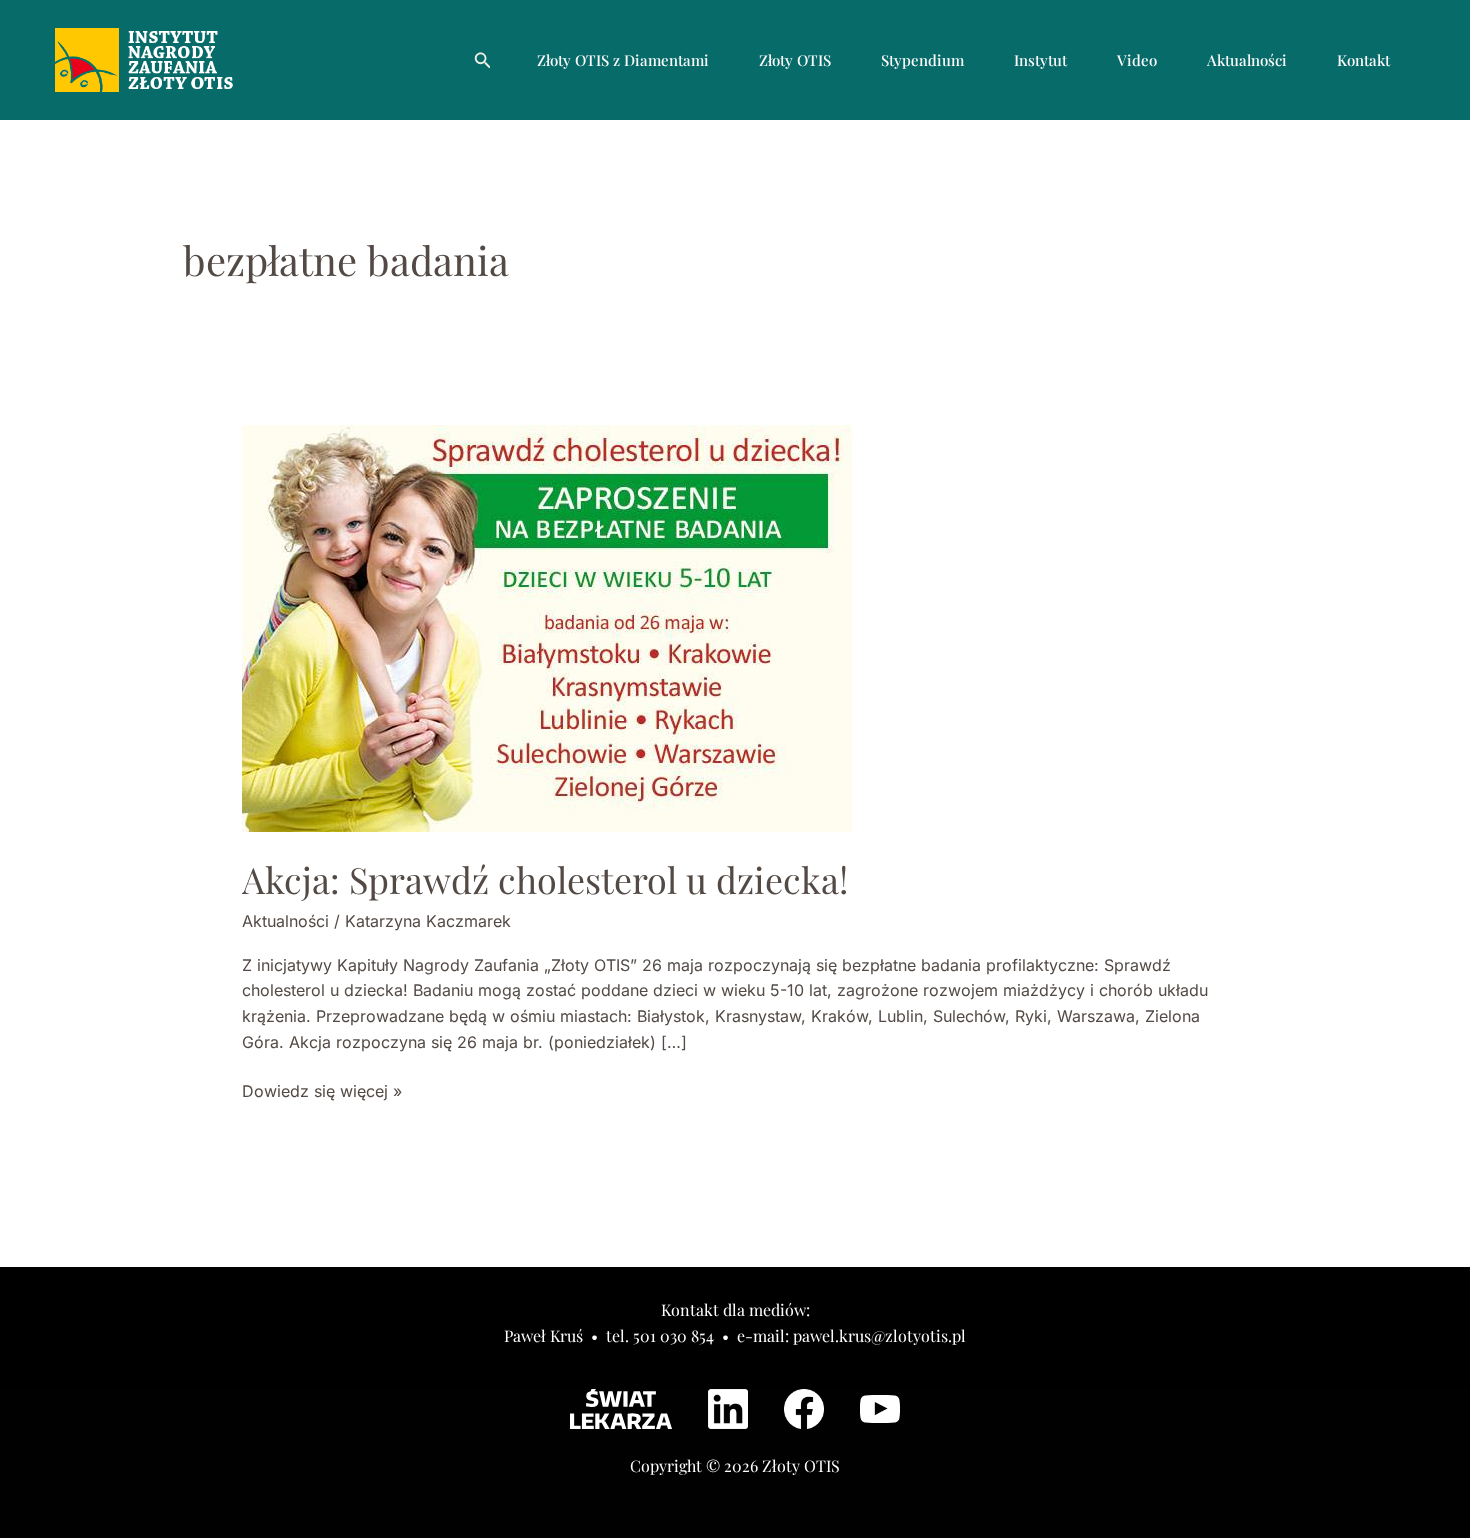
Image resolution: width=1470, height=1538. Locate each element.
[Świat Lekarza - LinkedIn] (728, 1409)
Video (1137, 60)
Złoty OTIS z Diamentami (623, 60)
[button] (483, 60)
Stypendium (922, 60)
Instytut (1040, 60)
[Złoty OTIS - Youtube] (880, 1409)
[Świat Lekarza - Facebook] (804, 1409)
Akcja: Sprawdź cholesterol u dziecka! (545, 879)
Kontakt (1363, 60)
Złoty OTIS (795, 60)
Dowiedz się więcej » (322, 1090)
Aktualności (1247, 60)
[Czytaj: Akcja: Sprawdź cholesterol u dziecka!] (547, 627)
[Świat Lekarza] (621, 1409)
